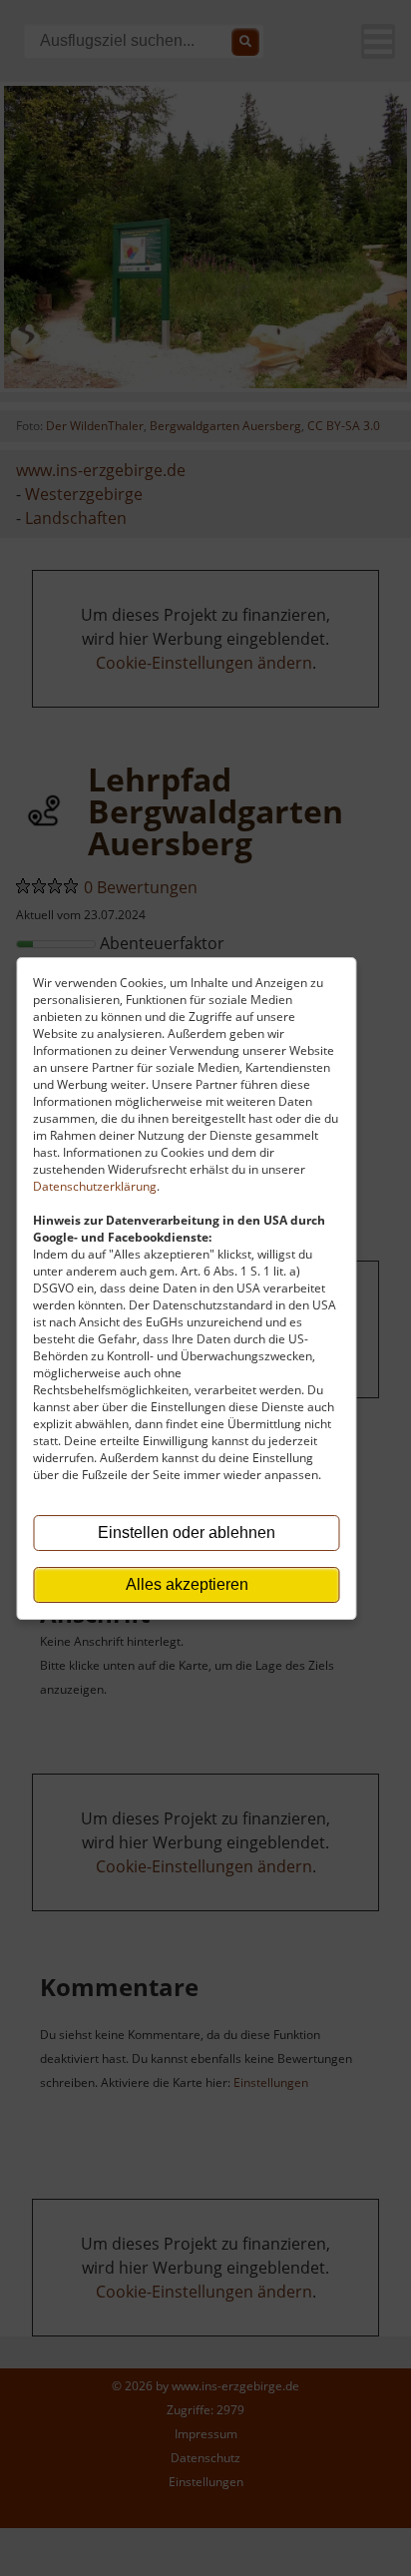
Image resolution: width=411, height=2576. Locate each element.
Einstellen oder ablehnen (187, 1533)
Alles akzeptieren (187, 1584)
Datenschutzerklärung (95, 1186)
